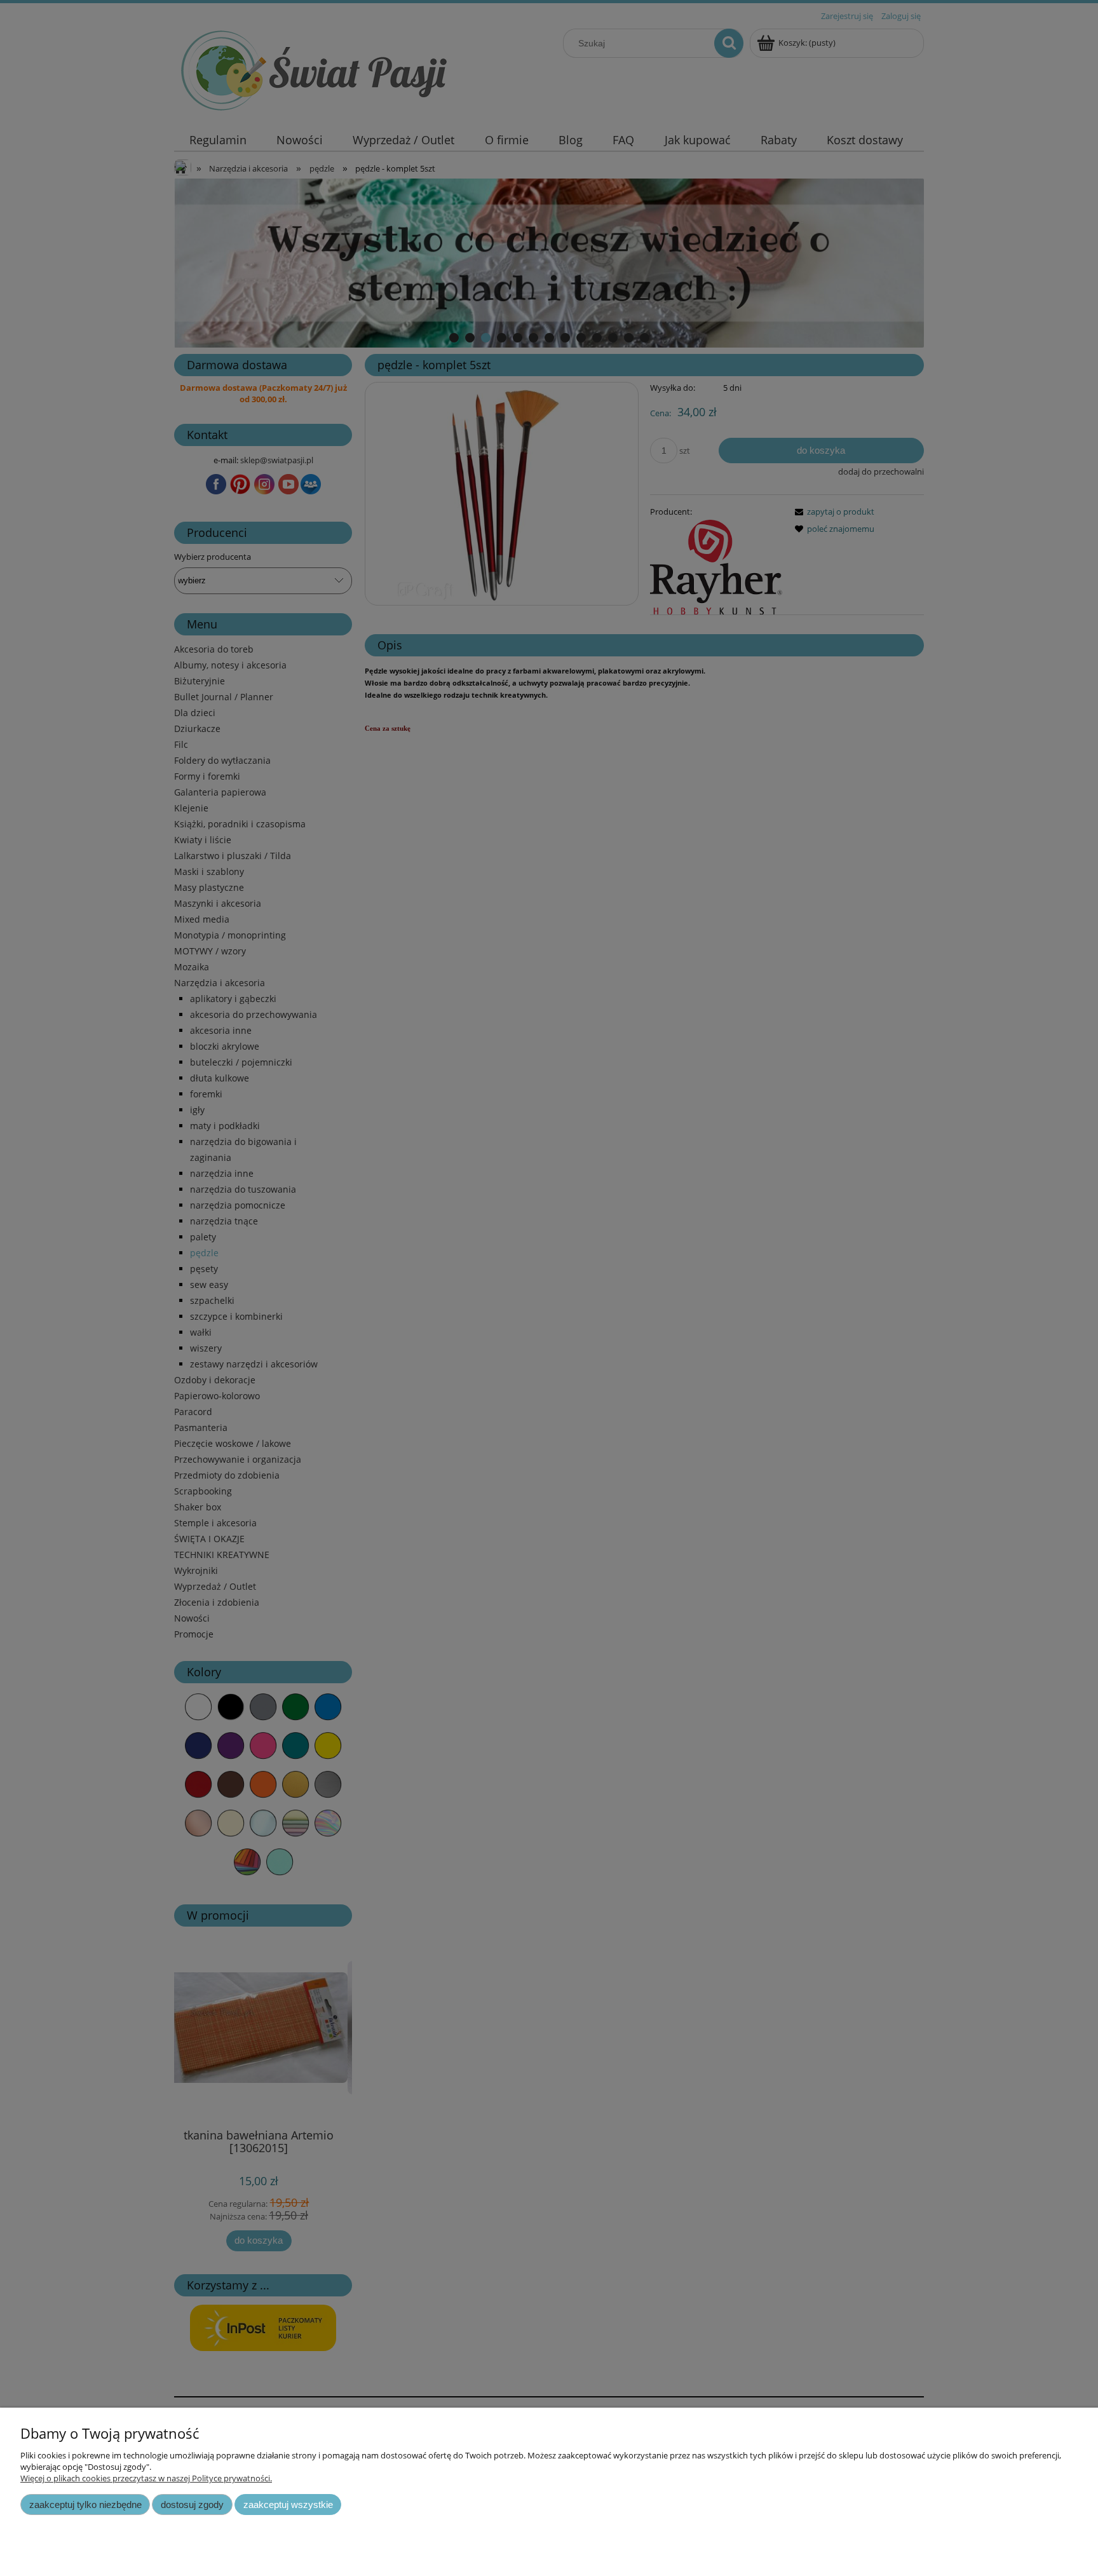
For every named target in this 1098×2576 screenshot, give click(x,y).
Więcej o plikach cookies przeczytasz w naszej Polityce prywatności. (146, 2478)
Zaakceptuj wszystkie (288, 2505)
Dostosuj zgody (192, 2505)
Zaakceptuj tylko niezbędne (85, 2505)
